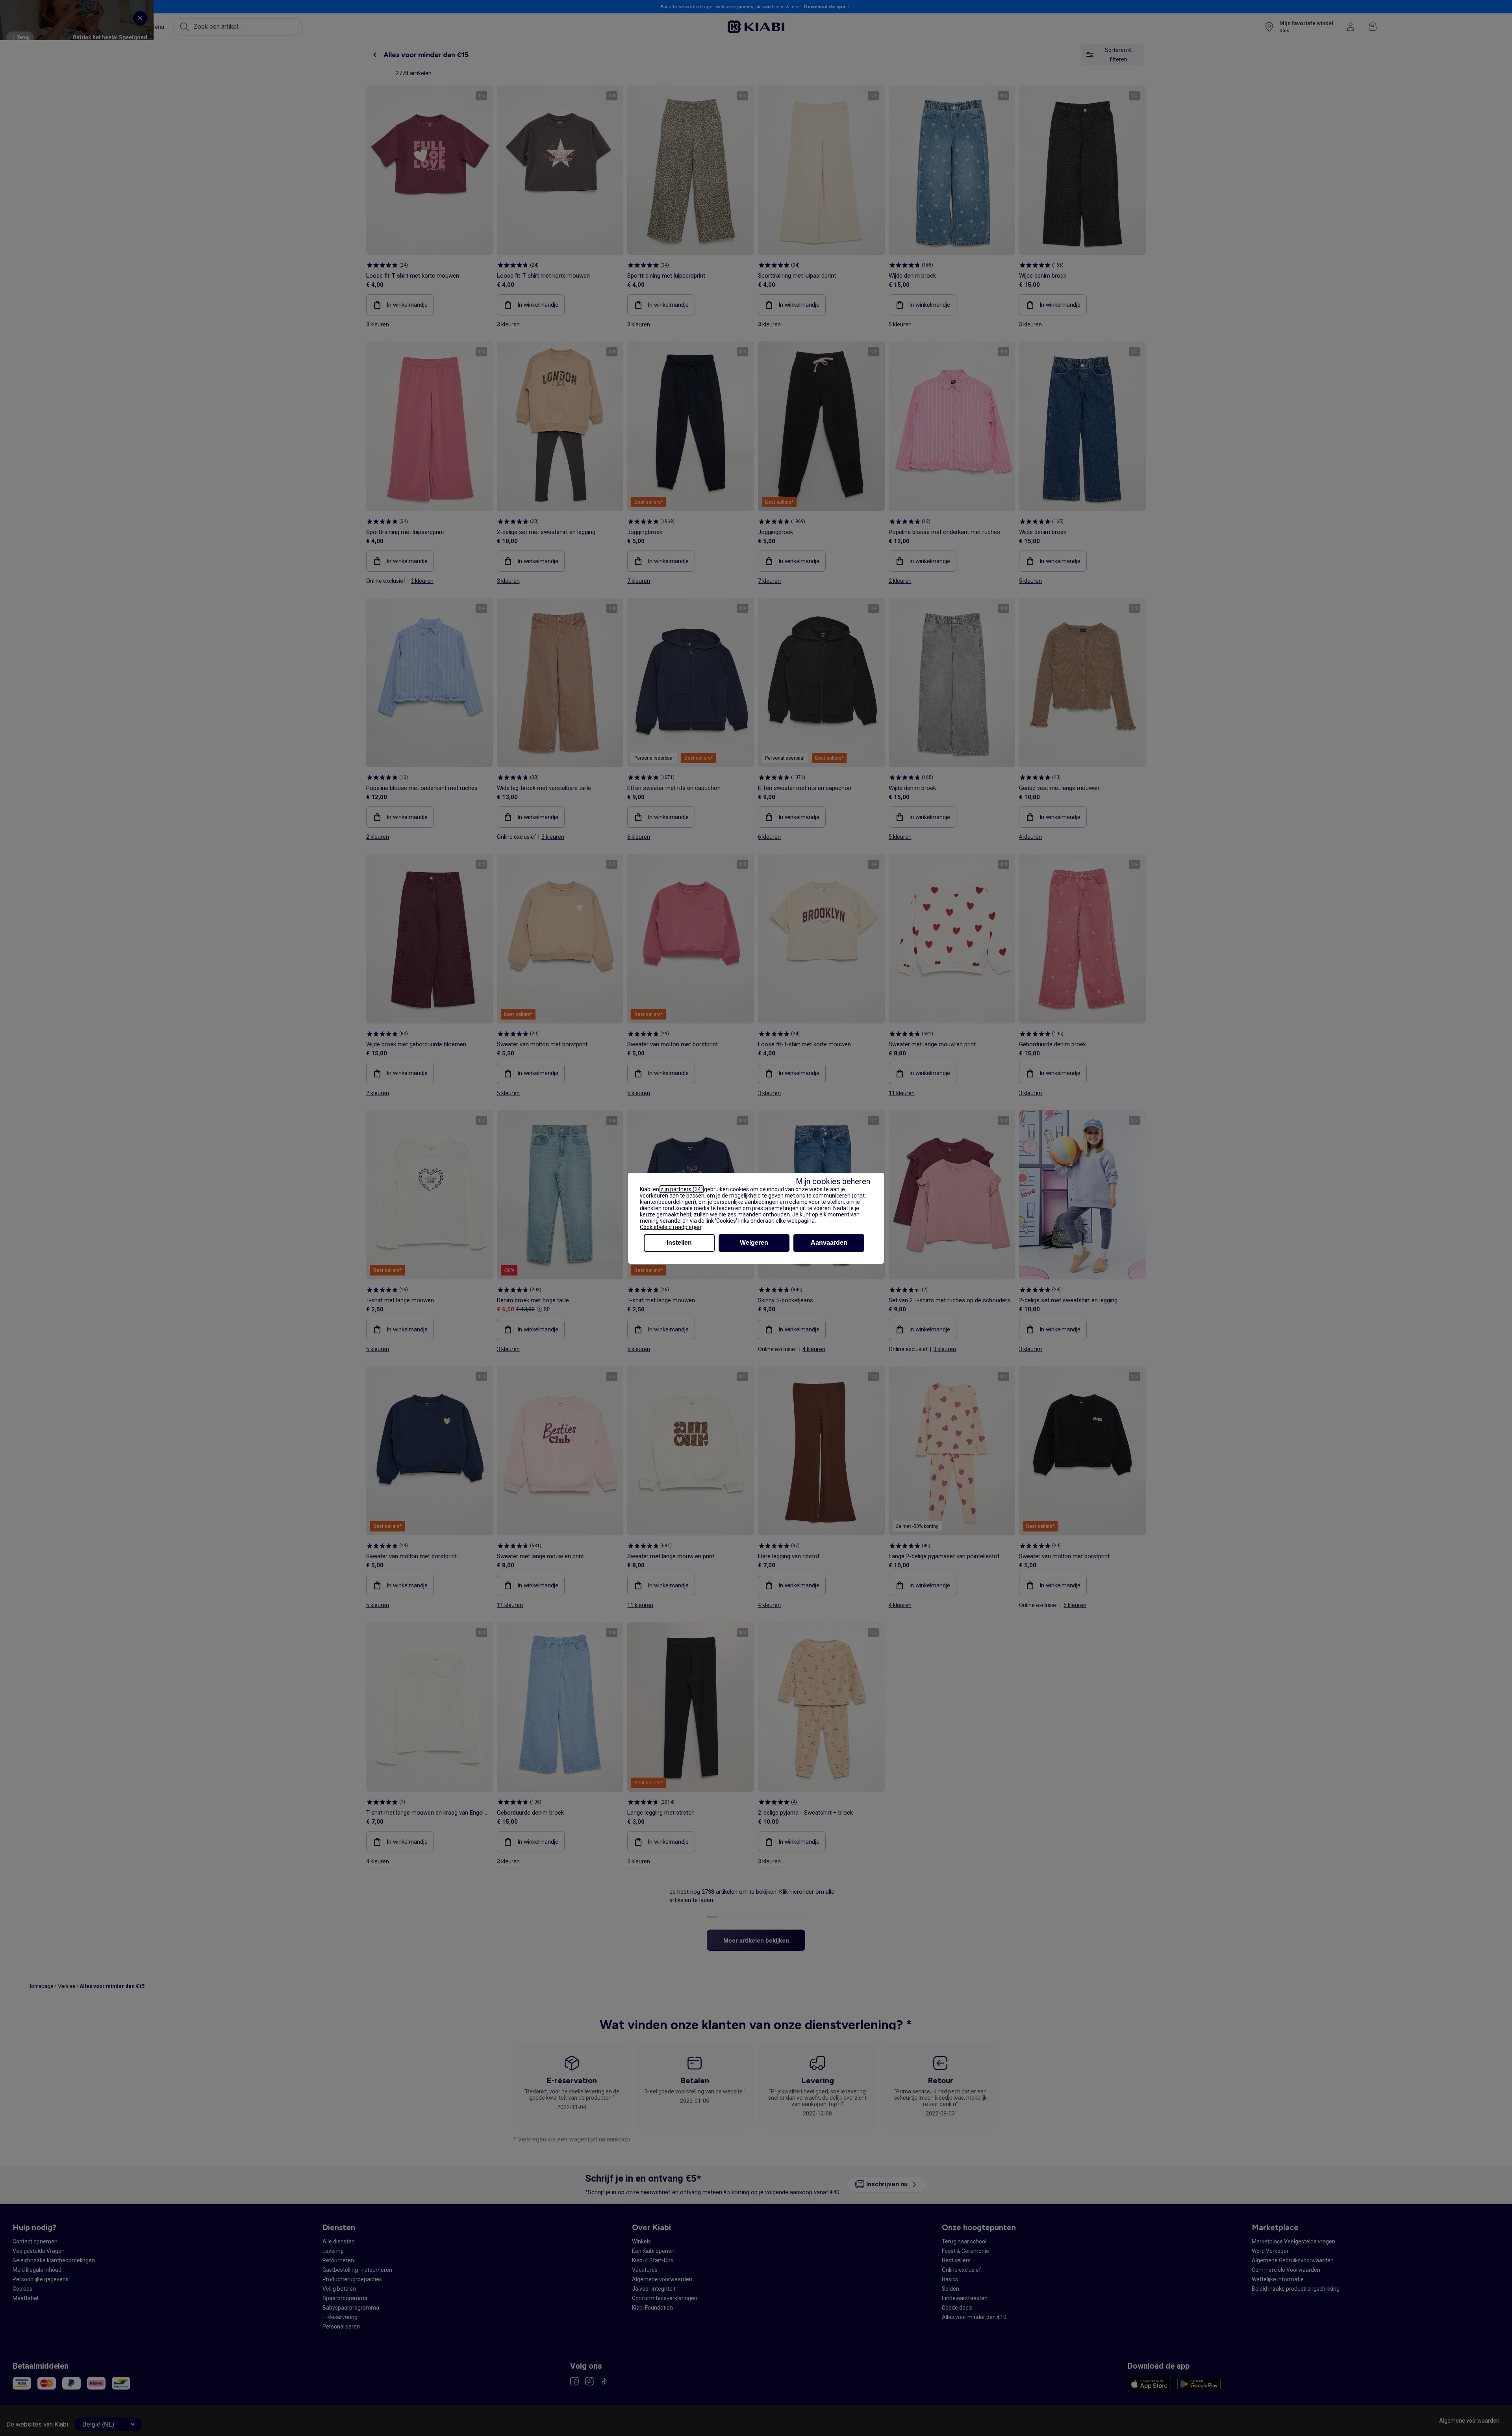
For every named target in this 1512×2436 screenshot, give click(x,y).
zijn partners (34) (682, 1189)
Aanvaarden (829, 1243)
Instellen (679, 1243)
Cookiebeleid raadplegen (671, 1227)
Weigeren (754, 1243)
